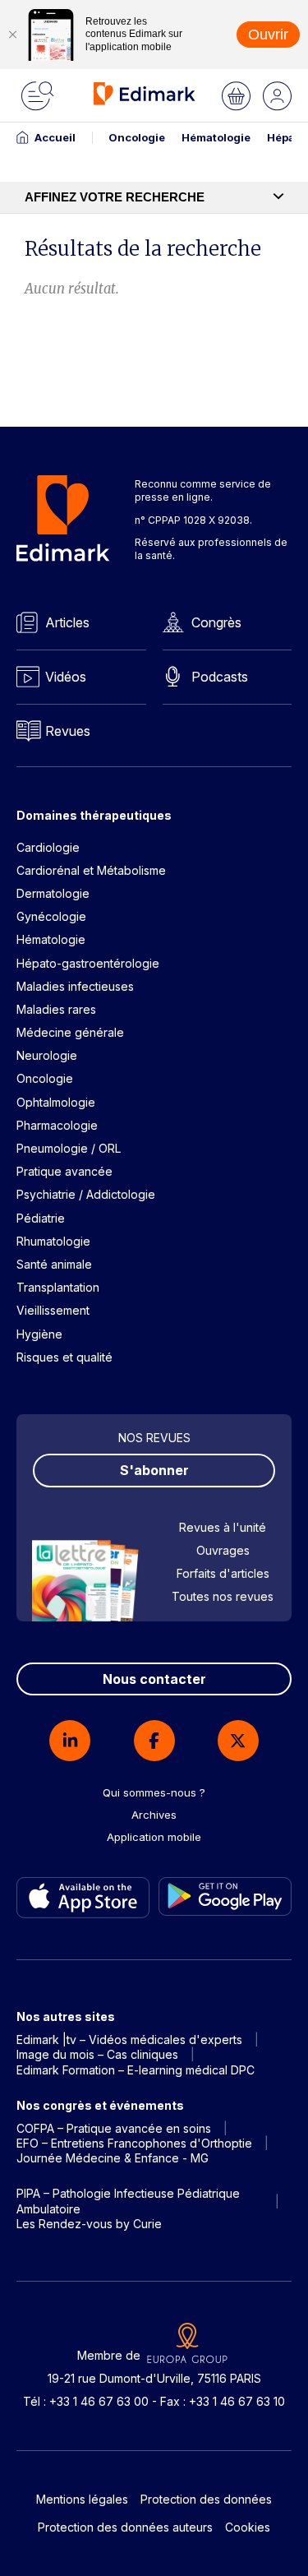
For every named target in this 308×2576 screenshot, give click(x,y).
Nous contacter (154, 1679)
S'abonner (154, 1470)
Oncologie (137, 137)
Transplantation (58, 1287)
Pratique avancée (64, 1171)
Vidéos (66, 677)
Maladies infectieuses (75, 986)
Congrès (216, 622)
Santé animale (54, 1264)
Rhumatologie (53, 1241)
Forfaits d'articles (223, 1573)
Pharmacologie (57, 1125)
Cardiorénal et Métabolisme (91, 870)
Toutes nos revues (223, 1596)
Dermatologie (53, 893)
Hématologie (216, 137)
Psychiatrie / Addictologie (86, 1194)
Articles (67, 622)
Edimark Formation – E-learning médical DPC (136, 2070)
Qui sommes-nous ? (154, 1792)
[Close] (12, 35)
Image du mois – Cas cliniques (97, 2054)
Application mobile (154, 1837)
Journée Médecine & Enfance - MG (113, 2158)
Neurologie (47, 1055)
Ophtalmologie (56, 1102)
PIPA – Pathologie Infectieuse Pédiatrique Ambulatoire (128, 2201)
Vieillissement (53, 1310)
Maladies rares (56, 1009)
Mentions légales (82, 2499)
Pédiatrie (41, 1218)
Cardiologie (48, 847)
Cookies (248, 2527)
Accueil (55, 137)
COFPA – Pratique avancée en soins (114, 2128)
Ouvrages (223, 1550)
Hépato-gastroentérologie (88, 963)
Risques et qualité (64, 1357)
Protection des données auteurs (125, 2527)
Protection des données (206, 2499)
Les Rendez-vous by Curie (89, 2224)
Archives (154, 1815)
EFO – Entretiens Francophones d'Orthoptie (134, 2143)
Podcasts (220, 677)
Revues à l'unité (223, 1527)
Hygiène (39, 1334)
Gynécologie (51, 916)
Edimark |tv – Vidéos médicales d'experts (129, 2040)
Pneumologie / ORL (69, 1148)
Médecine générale (70, 1032)
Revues (68, 731)
